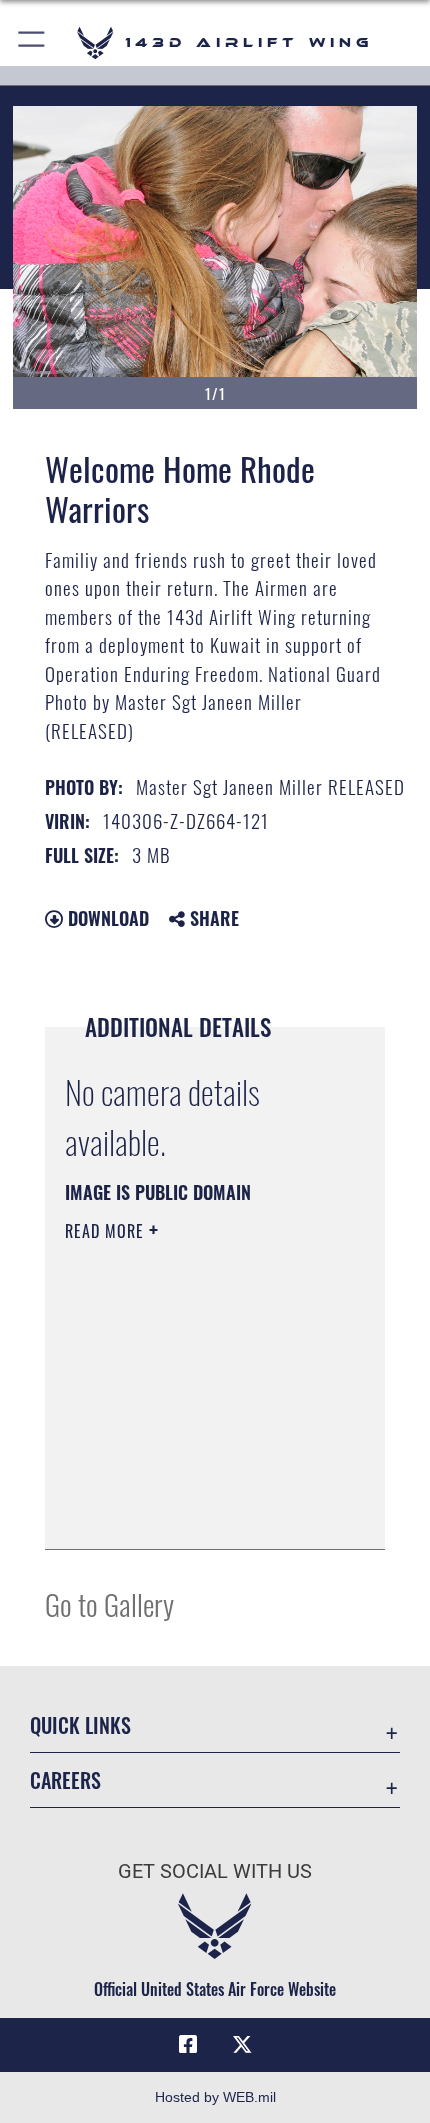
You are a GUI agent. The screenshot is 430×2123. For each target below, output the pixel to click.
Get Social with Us (215, 1871)
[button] (32, 42)
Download (106, 918)
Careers (65, 1780)
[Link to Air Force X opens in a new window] (242, 2045)
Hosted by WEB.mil (215, 2097)
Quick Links (80, 1725)
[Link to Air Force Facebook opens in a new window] (188, 2045)
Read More (107, 1231)
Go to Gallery (109, 1603)
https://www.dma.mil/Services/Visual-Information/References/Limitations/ (186, 1484)
